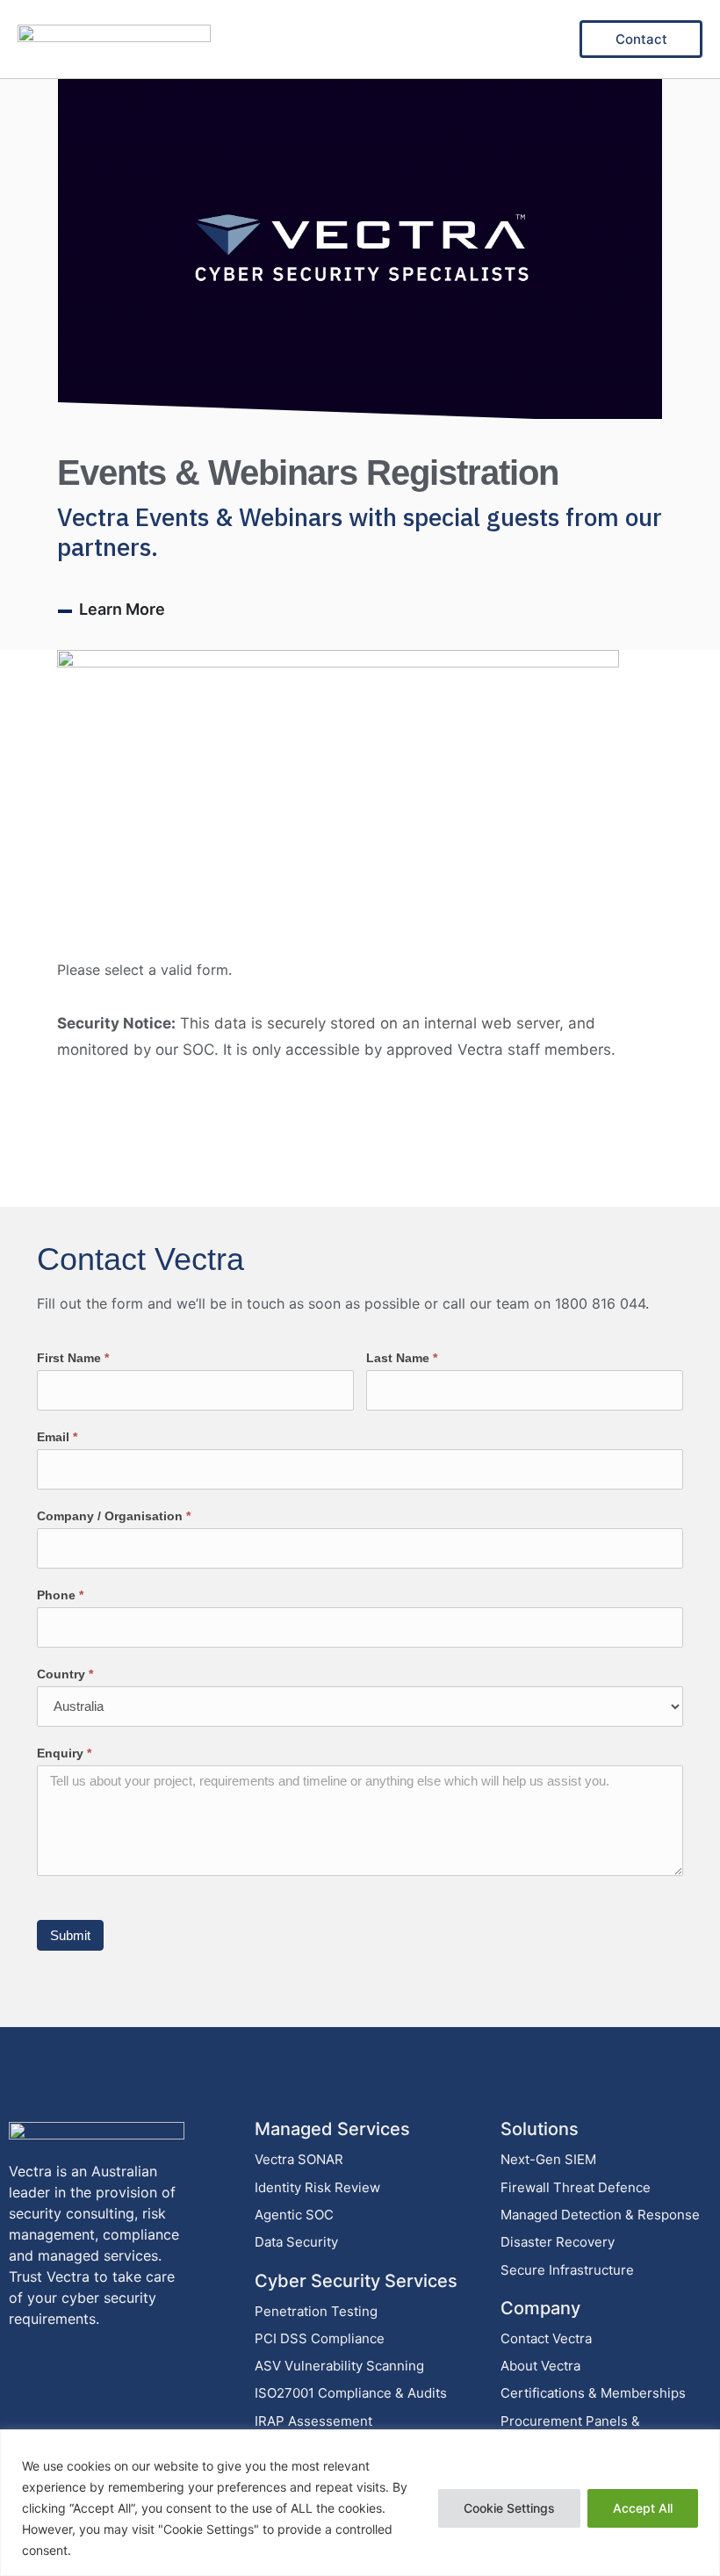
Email (57, 1437)
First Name (73, 1358)
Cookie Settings (509, 2508)
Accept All (643, 2508)
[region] (360, 2503)
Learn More (122, 609)
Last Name (402, 1358)
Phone (60, 1595)
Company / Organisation (114, 1516)
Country (65, 1674)
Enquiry (64, 1753)
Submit (70, 1935)
